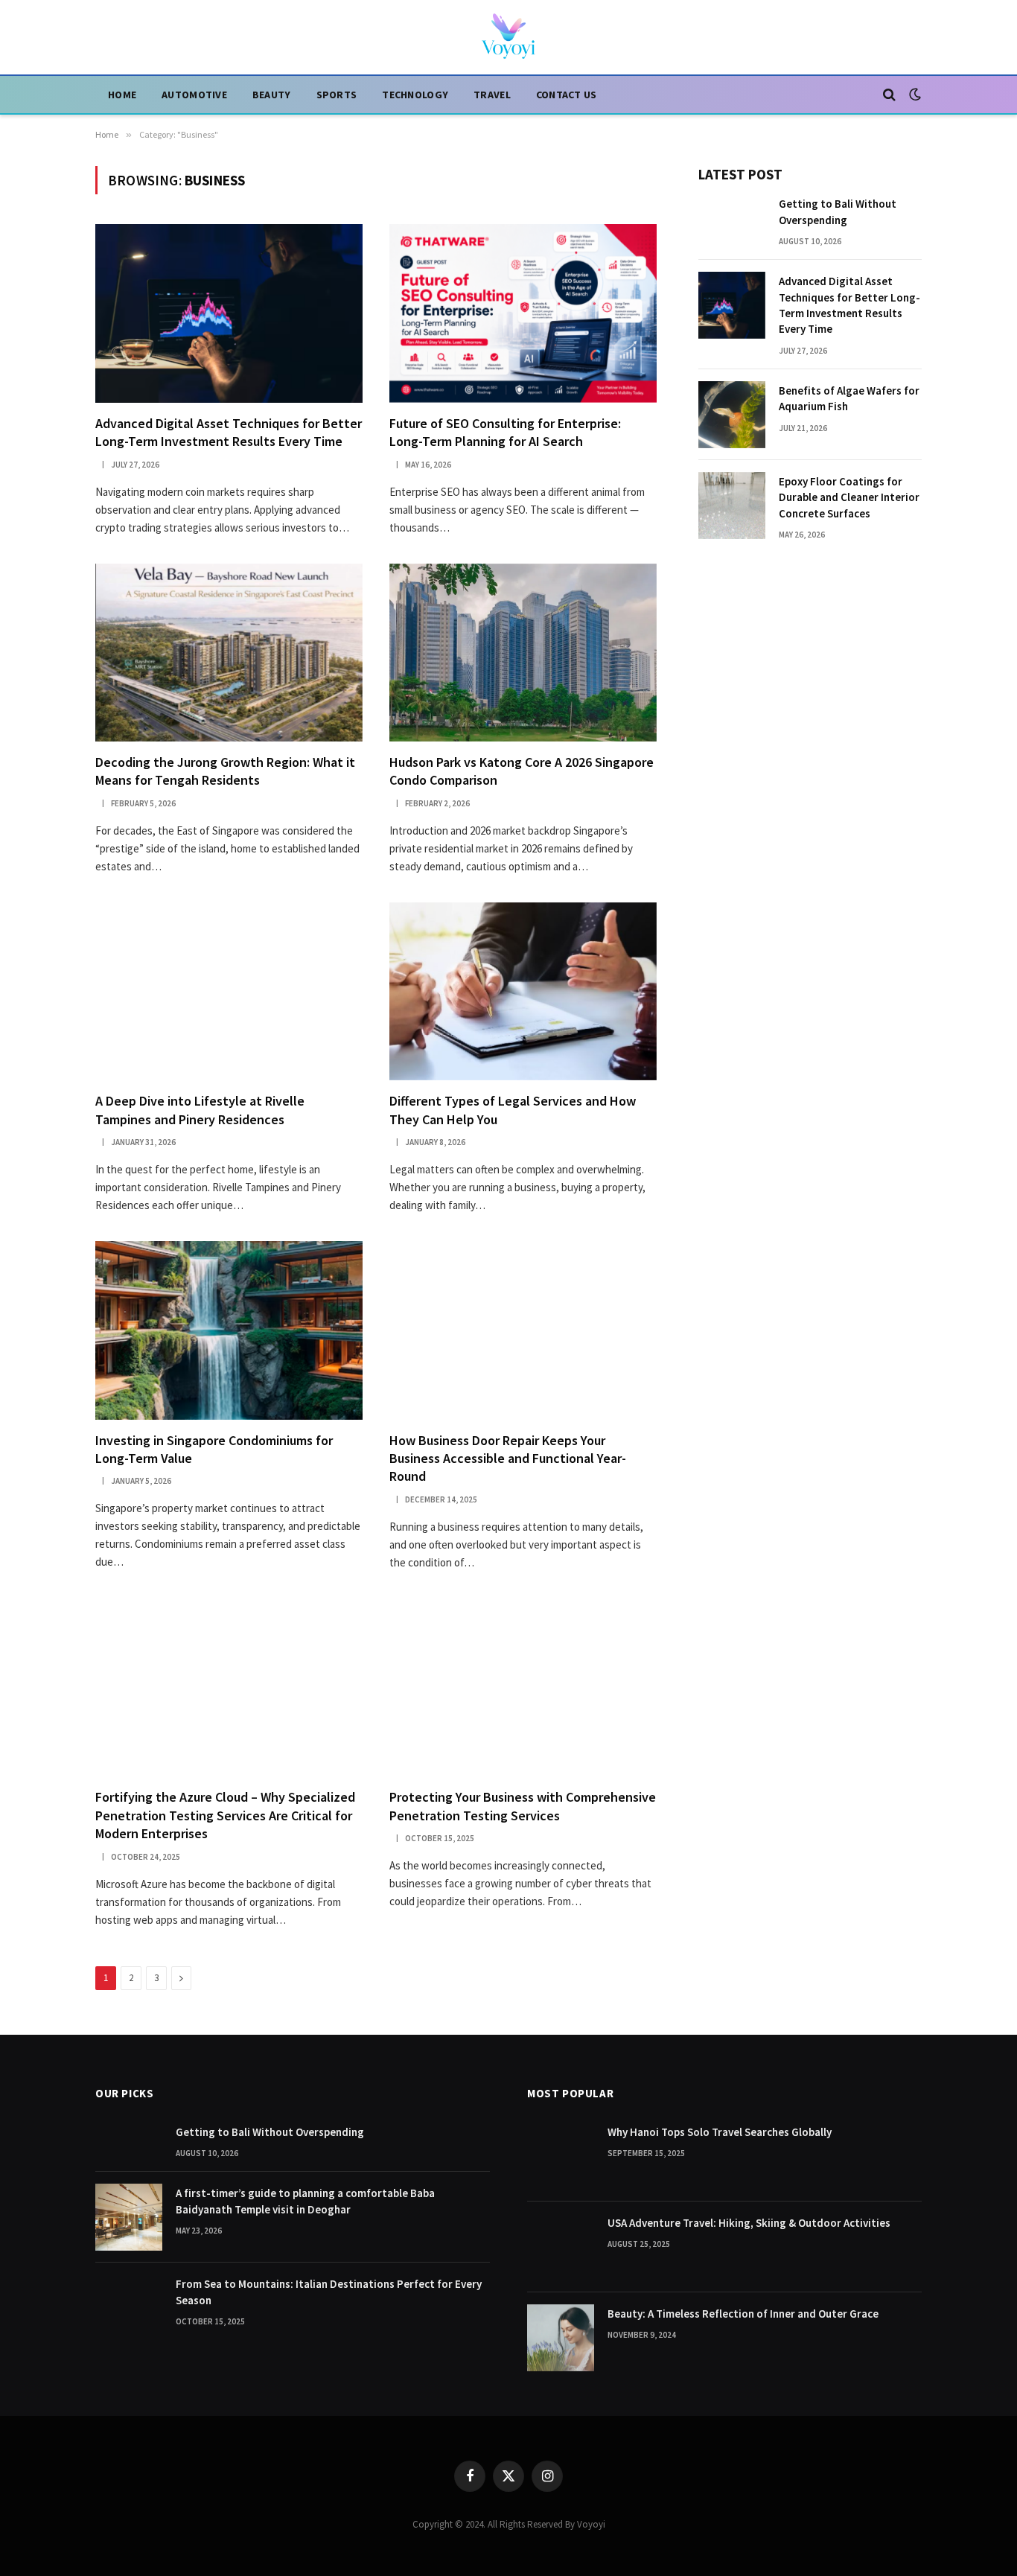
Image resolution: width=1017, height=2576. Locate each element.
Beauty (272, 95)
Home (122, 95)
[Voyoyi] (508, 37)
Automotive (194, 95)
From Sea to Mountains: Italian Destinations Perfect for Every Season (329, 2292)
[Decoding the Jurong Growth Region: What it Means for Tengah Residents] (229, 653)
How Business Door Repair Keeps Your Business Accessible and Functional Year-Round (508, 1458)
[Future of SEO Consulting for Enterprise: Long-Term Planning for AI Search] (523, 313)
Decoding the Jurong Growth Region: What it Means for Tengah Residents (225, 771)
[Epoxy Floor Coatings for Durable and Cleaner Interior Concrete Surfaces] (732, 506)
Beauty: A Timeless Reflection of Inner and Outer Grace (743, 2314)
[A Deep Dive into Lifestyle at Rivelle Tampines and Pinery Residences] (229, 991)
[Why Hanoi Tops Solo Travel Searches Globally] (561, 2156)
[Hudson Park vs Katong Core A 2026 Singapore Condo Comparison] (523, 653)
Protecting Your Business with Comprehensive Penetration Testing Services (523, 1806)
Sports (337, 95)
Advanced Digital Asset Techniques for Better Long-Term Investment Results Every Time (229, 432)
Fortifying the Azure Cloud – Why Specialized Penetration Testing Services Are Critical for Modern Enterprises (225, 1815)
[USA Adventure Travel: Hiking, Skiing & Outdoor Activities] (561, 2247)
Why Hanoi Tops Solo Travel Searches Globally (720, 2132)
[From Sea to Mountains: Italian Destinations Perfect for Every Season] (129, 2308)
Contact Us (567, 95)
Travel (492, 95)
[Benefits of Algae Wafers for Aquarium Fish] (732, 415)
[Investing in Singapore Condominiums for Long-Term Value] (229, 1330)
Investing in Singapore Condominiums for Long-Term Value (214, 1449)
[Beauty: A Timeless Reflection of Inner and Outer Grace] (561, 2338)
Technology (415, 95)
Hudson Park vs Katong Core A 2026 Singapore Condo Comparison (522, 771)
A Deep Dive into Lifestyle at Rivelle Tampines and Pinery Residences (200, 1110)
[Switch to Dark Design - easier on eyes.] (914, 95)
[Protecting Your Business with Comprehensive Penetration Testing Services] (523, 1687)
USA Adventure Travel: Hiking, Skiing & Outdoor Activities (749, 2223)
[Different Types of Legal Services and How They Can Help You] (523, 991)
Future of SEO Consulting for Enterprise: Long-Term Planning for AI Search (505, 432)
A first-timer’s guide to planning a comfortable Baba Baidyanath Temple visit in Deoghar (305, 2201)
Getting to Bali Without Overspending (838, 211)
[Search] (889, 95)
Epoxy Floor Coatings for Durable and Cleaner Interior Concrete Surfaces (849, 497)
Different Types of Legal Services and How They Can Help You (513, 1110)
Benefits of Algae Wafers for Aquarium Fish (849, 398)
